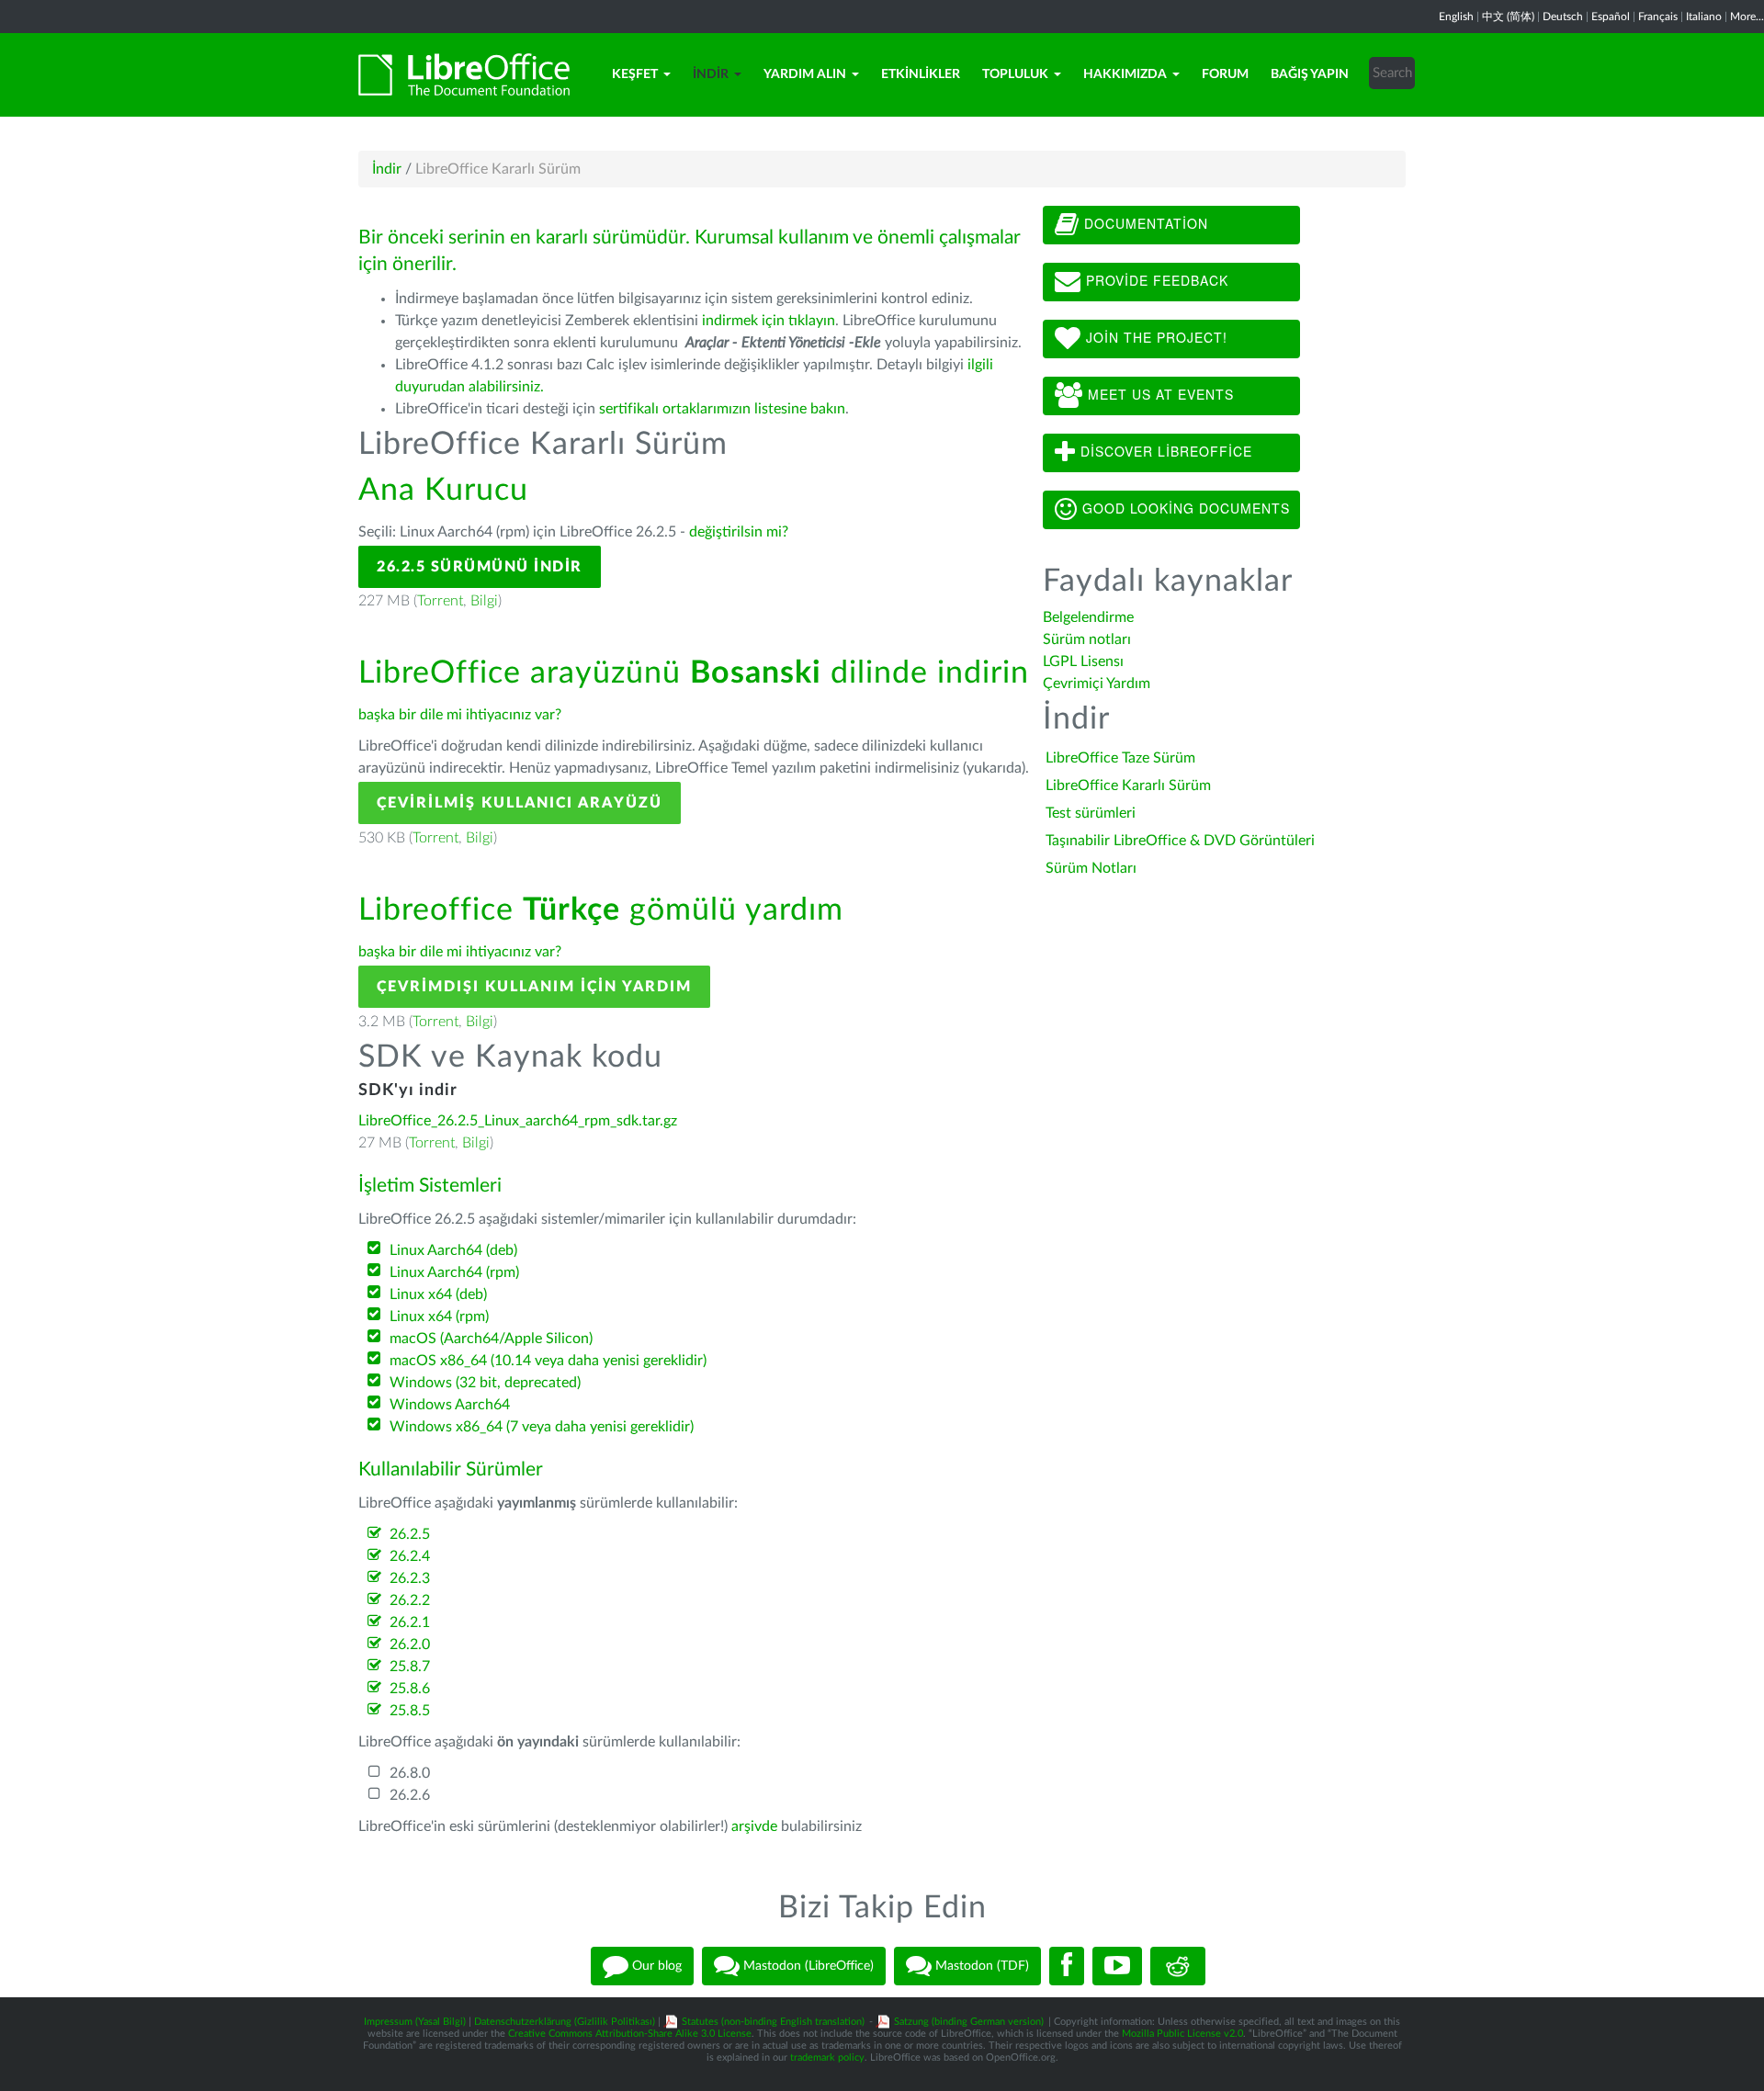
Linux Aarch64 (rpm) (454, 1272)
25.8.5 (410, 1711)
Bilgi (484, 601)
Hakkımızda (1125, 74)
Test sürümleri (1091, 813)
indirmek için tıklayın (769, 321)
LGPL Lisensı (1083, 661)
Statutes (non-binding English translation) (773, 2022)
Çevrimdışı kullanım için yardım (534, 987)
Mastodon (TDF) (980, 1965)
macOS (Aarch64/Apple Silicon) (491, 1339)
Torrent (440, 601)
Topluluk (1015, 74)
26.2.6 (410, 1795)
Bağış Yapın (1310, 74)
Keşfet (635, 74)
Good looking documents (1184, 508)
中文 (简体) (1508, 17)
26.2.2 (410, 1600)
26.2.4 (410, 1556)
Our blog (655, 1965)
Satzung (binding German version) (969, 2022)
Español (1611, 17)
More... (1747, 17)
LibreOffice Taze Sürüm (1120, 758)
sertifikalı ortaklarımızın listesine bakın (722, 409)
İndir (711, 74)
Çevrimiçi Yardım (1097, 684)
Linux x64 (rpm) (439, 1317)
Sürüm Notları (1091, 868)
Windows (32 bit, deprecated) (485, 1383)
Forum (1225, 74)
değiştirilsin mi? (739, 532)
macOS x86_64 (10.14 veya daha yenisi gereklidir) (548, 1361)
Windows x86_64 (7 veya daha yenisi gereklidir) (542, 1427)
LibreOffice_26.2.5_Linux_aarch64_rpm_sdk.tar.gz (518, 1121)
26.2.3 (410, 1578)
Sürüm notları (1087, 639)
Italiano (1704, 17)
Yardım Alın (805, 74)
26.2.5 (410, 1534)
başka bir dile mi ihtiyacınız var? (460, 715)
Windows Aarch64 (450, 1405)
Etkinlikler (921, 74)
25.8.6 (410, 1689)
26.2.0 (410, 1645)
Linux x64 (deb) (438, 1294)
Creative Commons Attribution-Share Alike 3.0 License (630, 2034)
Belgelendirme (1088, 617)
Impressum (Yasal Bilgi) (415, 2022)
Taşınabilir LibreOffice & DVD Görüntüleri (1180, 841)
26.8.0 (410, 1773)
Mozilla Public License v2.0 (1182, 2034)
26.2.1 (410, 1622)
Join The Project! (1154, 337)
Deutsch (1563, 17)
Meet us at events (1159, 394)
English (1456, 17)
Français (1658, 17)
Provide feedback (1155, 280)
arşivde (754, 1826)
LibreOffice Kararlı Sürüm (1128, 786)
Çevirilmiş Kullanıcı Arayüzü (520, 803)
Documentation (1144, 223)
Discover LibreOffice (1164, 451)
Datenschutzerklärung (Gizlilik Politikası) (565, 2022)
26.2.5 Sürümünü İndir (480, 567)
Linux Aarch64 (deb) (453, 1250)
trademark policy (827, 2057)
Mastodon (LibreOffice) (807, 1965)
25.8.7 (410, 1667)
